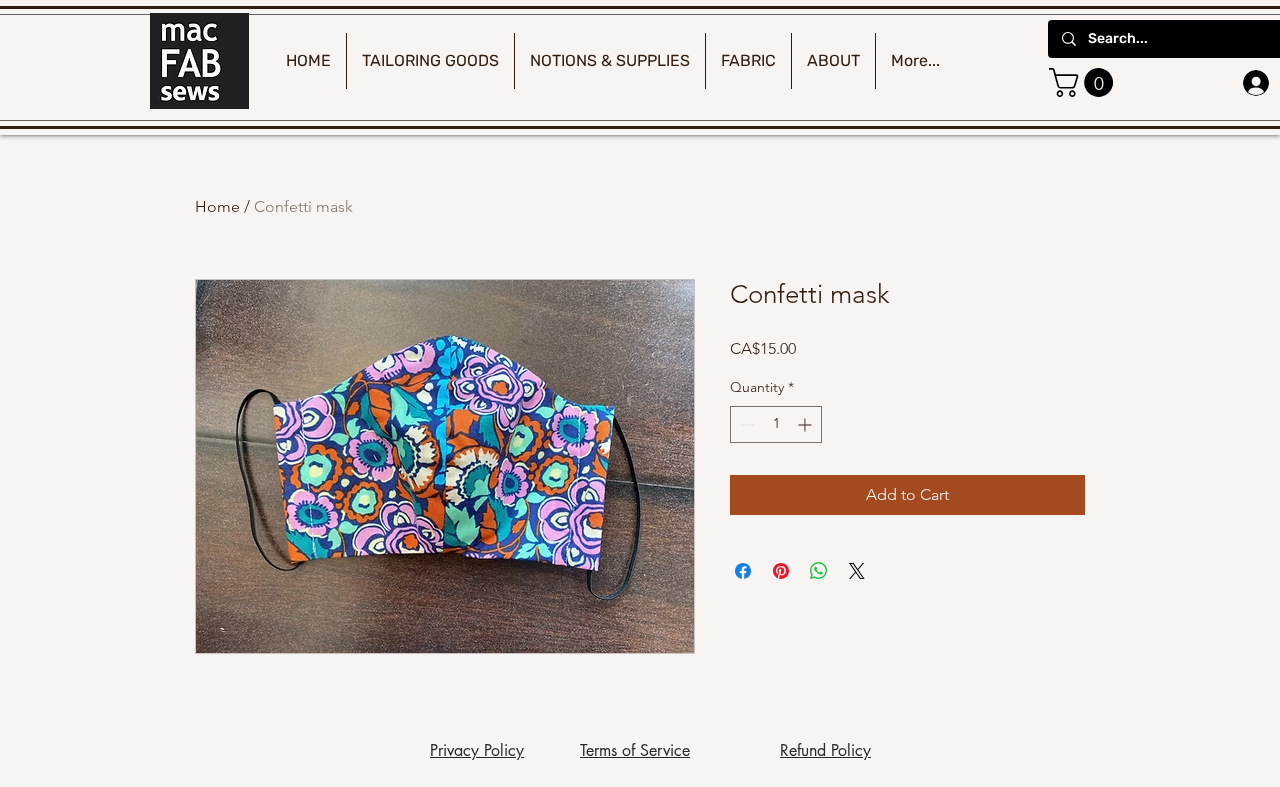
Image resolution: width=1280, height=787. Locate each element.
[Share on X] (857, 571)
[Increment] (806, 424)
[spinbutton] (776, 424)
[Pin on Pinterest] (781, 571)
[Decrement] (745, 424)
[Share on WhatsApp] (819, 571)
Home (217, 206)
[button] (1084, 82)
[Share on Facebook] (743, 571)
